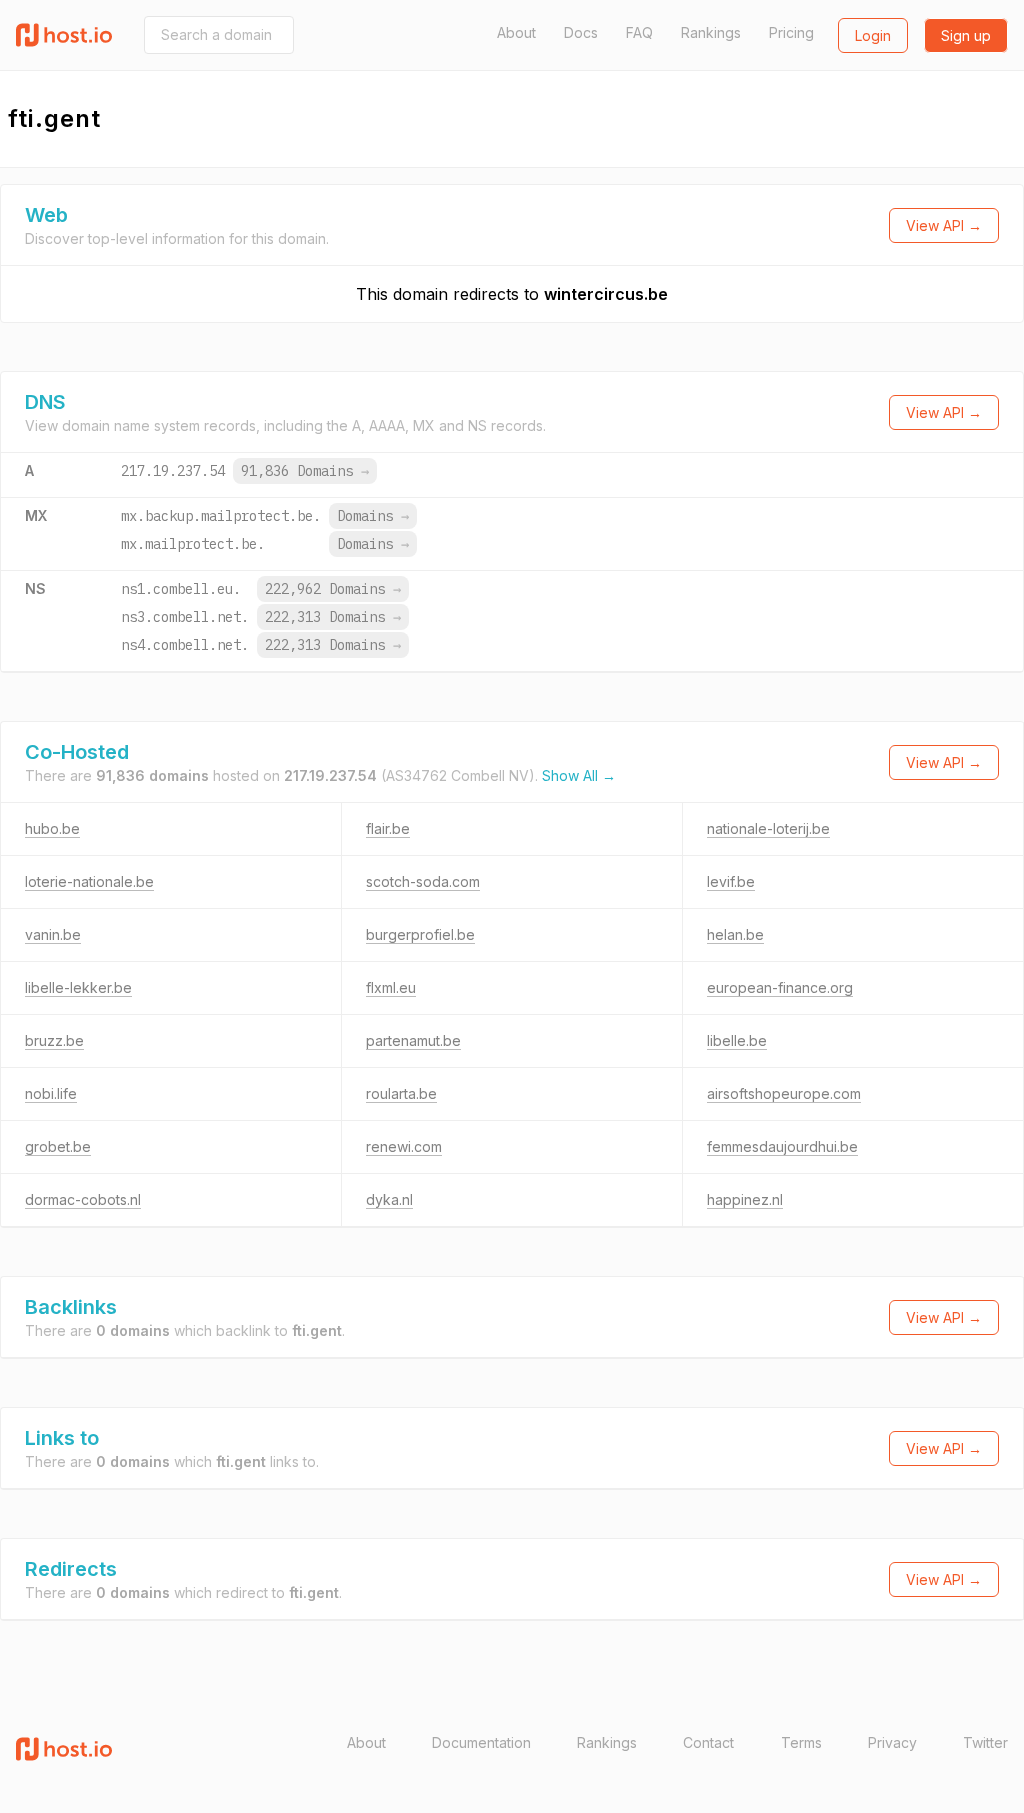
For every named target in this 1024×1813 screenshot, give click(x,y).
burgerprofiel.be (420, 934)
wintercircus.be (606, 294)
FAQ (639, 32)
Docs (581, 32)
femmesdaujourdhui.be (782, 1146)
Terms (801, 1742)
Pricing (791, 32)
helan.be (735, 934)
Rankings (711, 32)
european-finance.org (780, 987)
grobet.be (58, 1146)
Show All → (579, 775)
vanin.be (53, 934)
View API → (944, 225)
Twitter (985, 1742)
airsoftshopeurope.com (784, 1093)
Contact (708, 1742)
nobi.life (51, 1093)
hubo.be (52, 828)
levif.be (731, 881)
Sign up (966, 35)
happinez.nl (745, 1199)
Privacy (892, 1742)
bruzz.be (54, 1040)
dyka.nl (389, 1199)
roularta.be (401, 1093)
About (516, 32)
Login (873, 35)
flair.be (388, 828)
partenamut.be (413, 1040)
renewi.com (404, 1146)
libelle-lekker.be (78, 987)
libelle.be (737, 1040)
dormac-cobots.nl (83, 1199)
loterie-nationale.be (89, 881)
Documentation (481, 1742)
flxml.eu (391, 987)
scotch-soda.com (423, 881)
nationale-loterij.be (768, 828)
